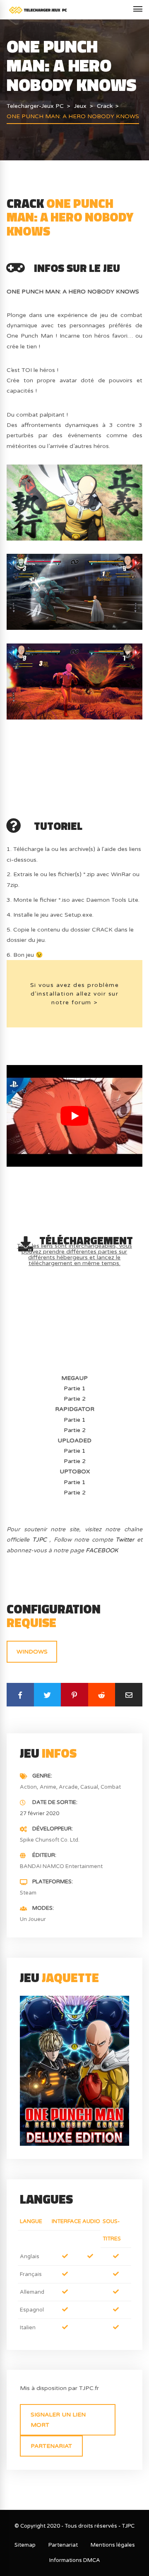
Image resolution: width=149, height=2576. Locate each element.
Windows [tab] (32, 1652)
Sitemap (25, 2545)
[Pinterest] (74, 1695)
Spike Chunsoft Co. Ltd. (50, 1840)
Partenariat (51, 2446)
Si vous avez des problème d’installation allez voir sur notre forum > (75, 994)
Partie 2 (75, 1399)
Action (28, 1787)
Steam (28, 1893)
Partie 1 (75, 1388)
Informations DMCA (75, 2560)
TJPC (40, 1540)
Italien (28, 2328)
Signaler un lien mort (58, 2420)
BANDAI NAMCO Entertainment (61, 1866)
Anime (48, 1787)
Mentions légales (113, 2545)
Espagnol (32, 2310)
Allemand (32, 2292)
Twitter (125, 1540)
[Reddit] (102, 1695)
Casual (89, 1787)
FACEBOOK (102, 1550)
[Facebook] (20, 1695)
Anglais (30, 2257)
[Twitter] (48, 1695)
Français (31, 2274)
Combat (111, 1787)
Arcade (68, 1787)
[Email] (129, 1695)
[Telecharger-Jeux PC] (38, 10)
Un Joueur (33, 1919)
